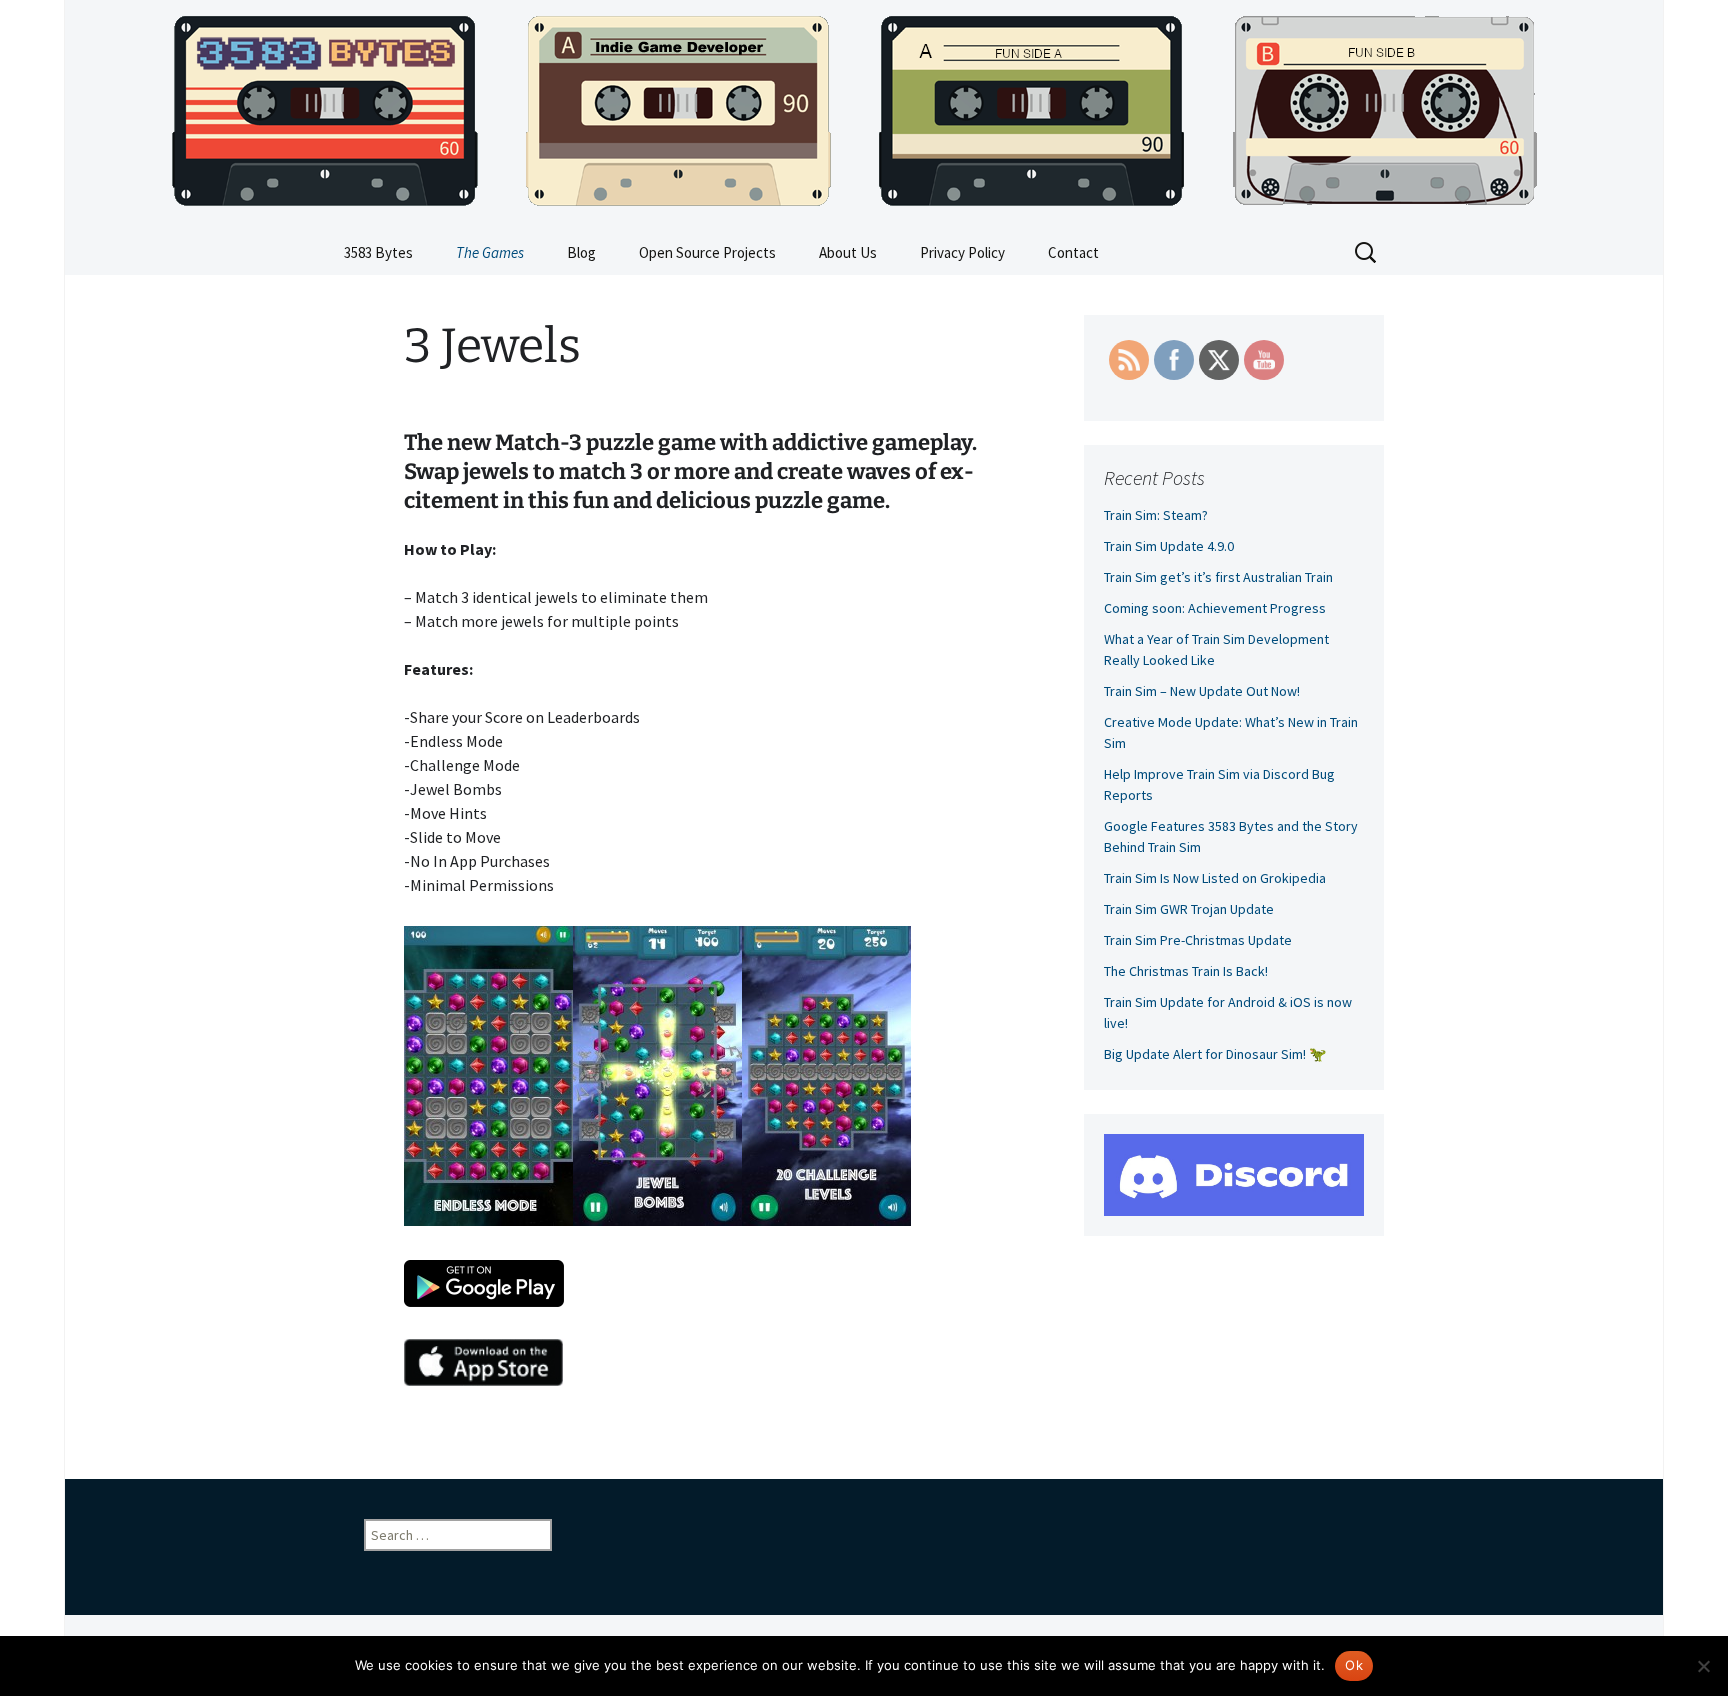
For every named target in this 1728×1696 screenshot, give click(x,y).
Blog (581, 252)
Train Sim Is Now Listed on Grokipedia (1215, 878)
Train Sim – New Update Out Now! (1202, 691)
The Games (490, 252)
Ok (1354, 1665)
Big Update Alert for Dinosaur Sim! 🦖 (1215, 1054)
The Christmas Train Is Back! (1186, 971)
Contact (1073, 252)
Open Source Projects (707, 252)
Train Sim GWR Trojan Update (1189, 909)
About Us (848, 252)
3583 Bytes (378, 252)
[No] (1703, 1666)
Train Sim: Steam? (1156, 515)
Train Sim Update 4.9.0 (1169, 546)
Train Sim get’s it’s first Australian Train (1218, 577)
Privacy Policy (962, 252)
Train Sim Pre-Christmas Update (1198, 940)
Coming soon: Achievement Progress (1215, 608)
